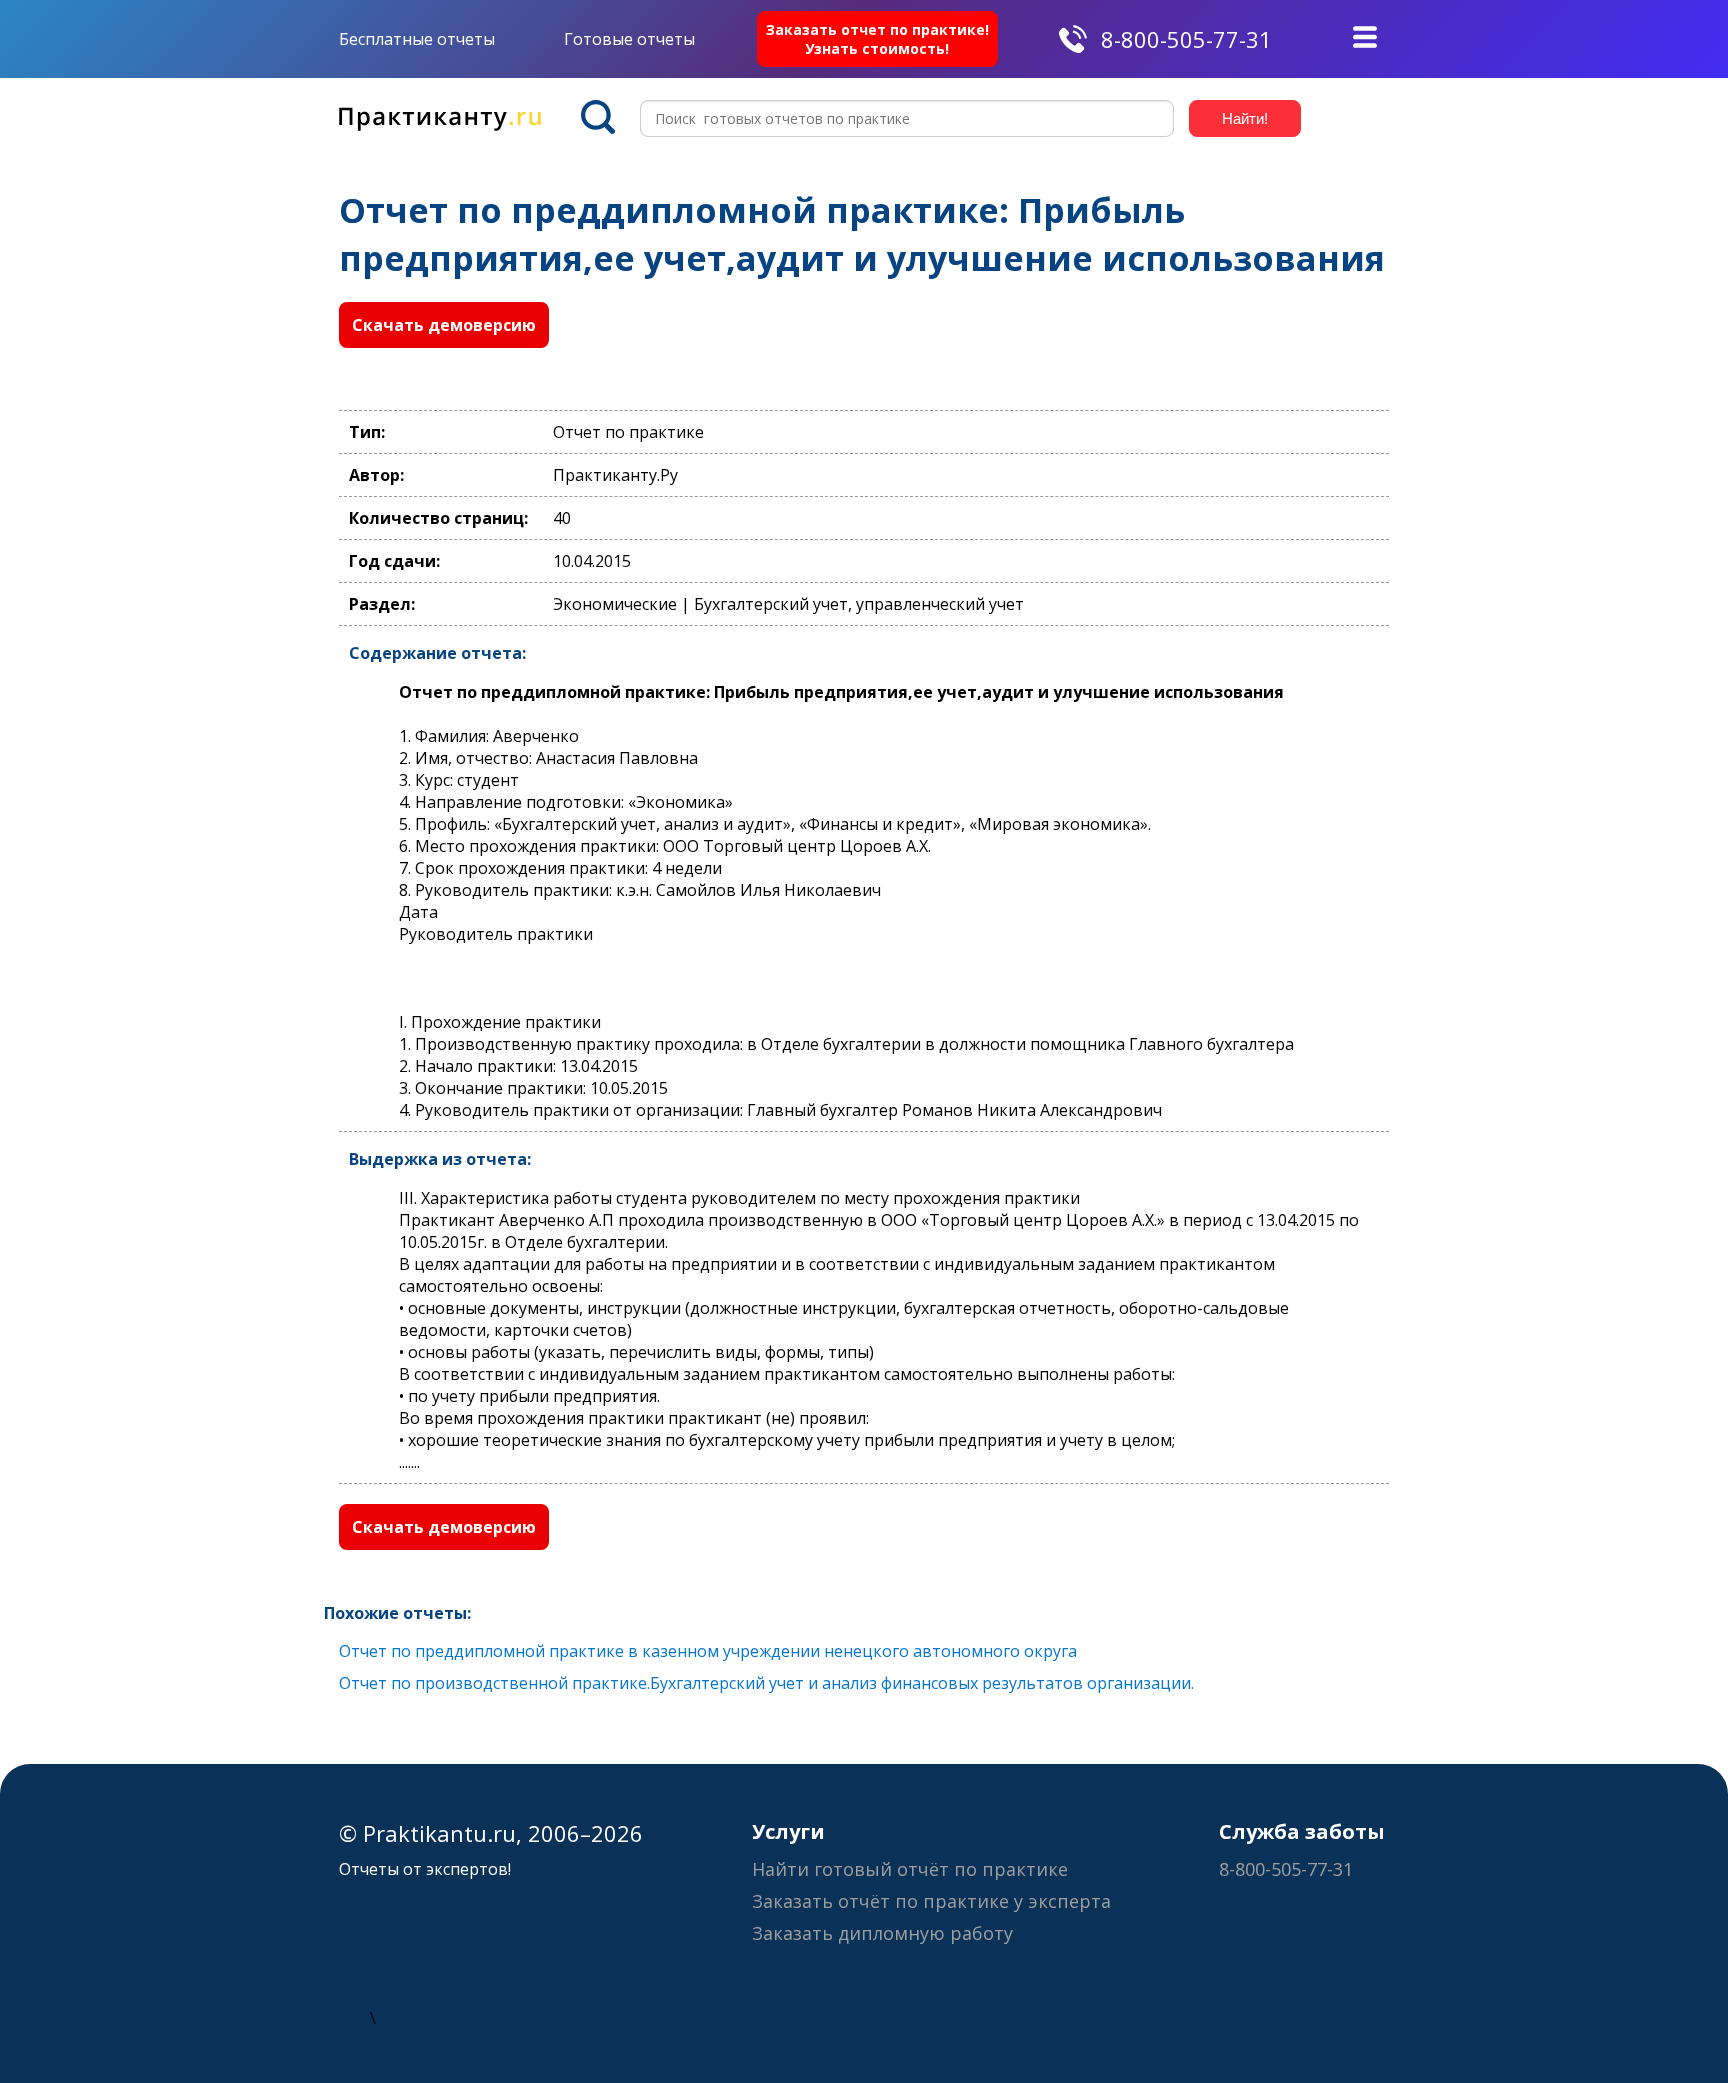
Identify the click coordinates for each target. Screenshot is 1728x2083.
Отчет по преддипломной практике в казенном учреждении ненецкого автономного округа (708, 1651)
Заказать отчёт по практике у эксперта (931, 1901)
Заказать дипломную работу (882, 1933)
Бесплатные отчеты (417, 39)
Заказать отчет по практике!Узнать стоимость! (877, 39)
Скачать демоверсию (444, 325)
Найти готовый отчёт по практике (910, 1869)
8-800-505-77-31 (1186, 39)
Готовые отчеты (629, 39)
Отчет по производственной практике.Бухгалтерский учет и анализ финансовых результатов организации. (766, 1683)
